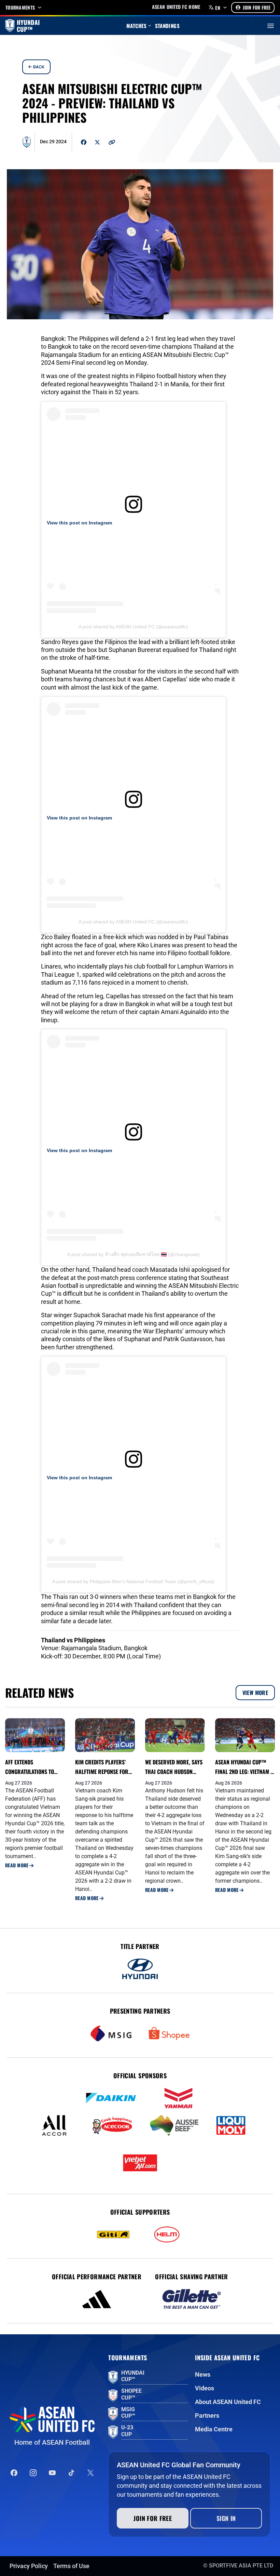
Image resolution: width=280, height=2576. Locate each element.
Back (38, 67)
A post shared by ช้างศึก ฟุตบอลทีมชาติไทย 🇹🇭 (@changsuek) (134, 1254)
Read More (17, 1865)
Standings (167, 26)
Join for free (153, 2518)
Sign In (226, 2518)
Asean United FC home (176, 7)
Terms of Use (71, 2566)
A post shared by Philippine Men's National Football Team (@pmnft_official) (133, 1581)
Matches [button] (137, 26)
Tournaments (20, 8)
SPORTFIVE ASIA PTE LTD (241, 2566)
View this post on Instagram (79, 523)
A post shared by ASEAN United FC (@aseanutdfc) (133, 627)
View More (255, 1693)
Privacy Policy (29, 2566)
